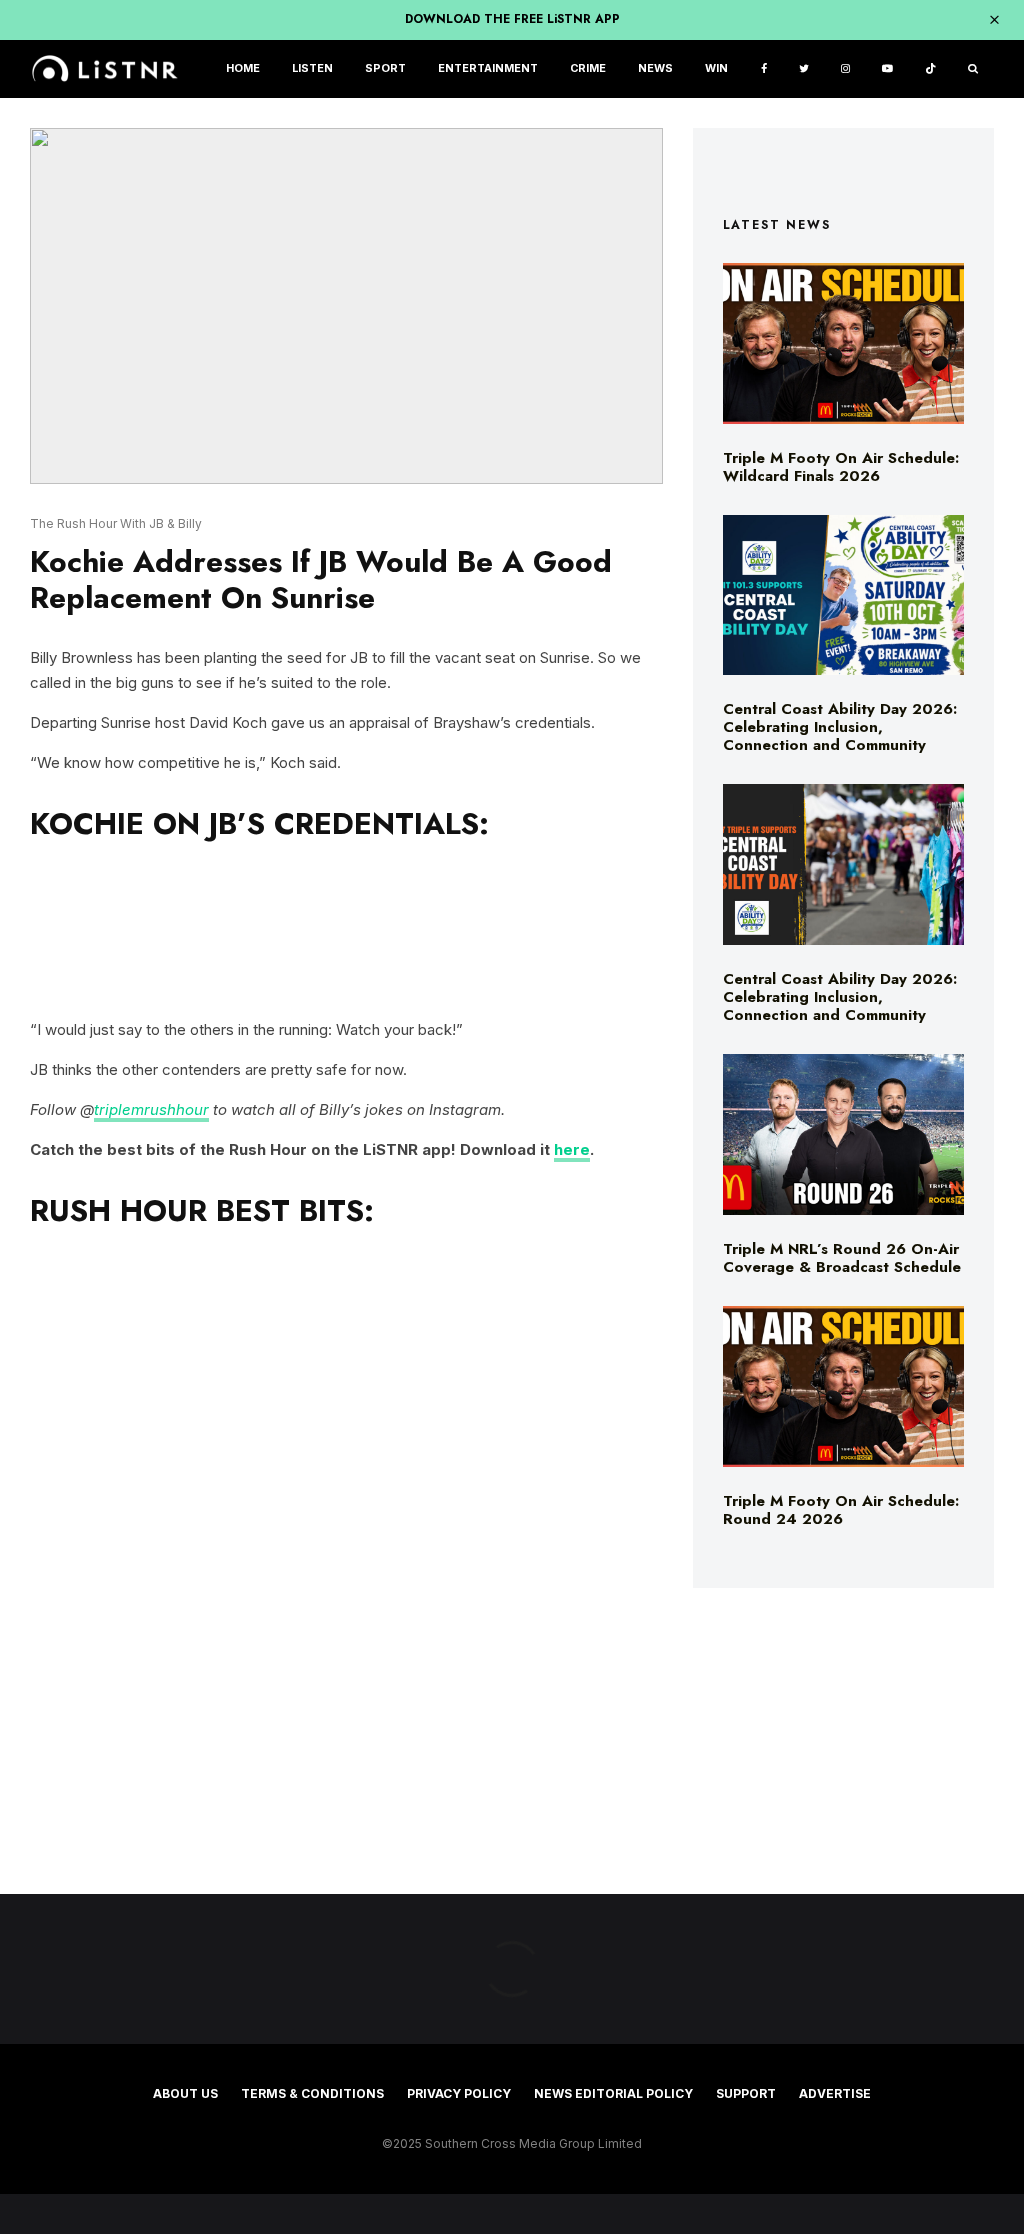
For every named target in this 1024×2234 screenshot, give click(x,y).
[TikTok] (930, 69)
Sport (385, 68)
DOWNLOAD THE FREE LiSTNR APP (512, 19)
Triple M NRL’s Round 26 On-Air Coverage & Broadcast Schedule (842, 1258)
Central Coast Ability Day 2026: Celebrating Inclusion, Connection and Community (840, 727)
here (572, 1149)
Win (716, 68)
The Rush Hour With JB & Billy (116, 523)
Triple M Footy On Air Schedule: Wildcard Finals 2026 (841, 467)
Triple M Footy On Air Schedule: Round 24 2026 (841, 1510)
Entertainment (488, 68)
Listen (312, 68)
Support (746, 2093)
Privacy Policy (459, 2093)
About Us (185, 2093)
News (655, 68)
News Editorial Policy (613, 2093)
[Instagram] (845, 69)
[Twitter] (804, 69)
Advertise (835, 2093)
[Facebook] (764, 69)
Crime (588, 68)
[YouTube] (887, 69)
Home (243, 68)
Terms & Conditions (312, 2093)
